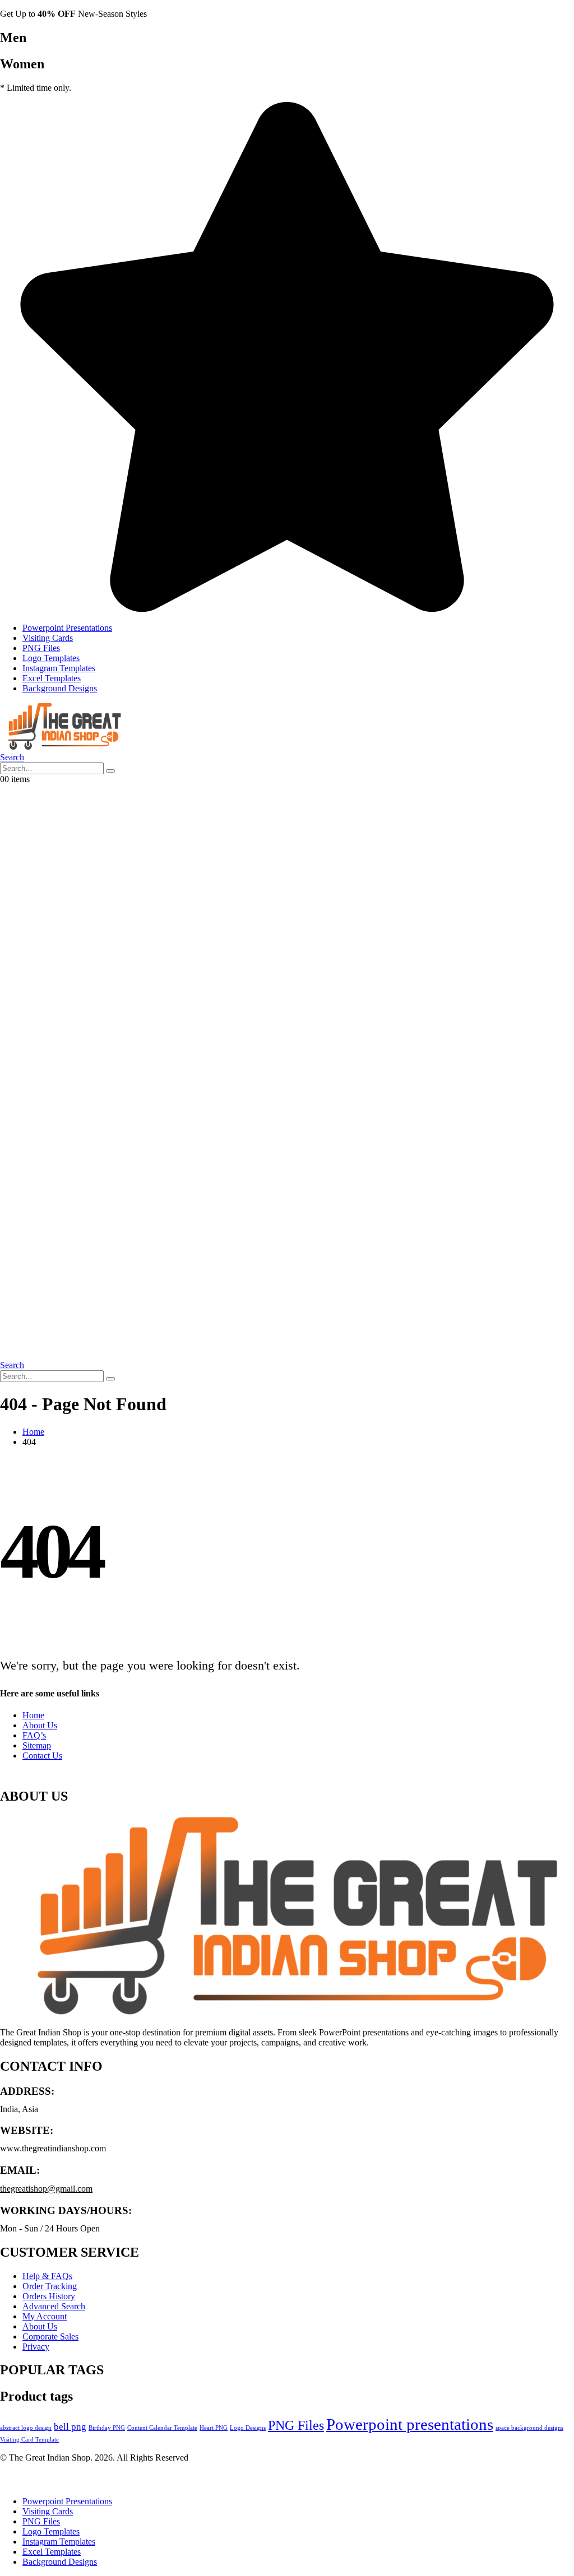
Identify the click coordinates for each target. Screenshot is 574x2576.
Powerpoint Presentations (67, 628)
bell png (70, 2427)
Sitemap (37, 1745)
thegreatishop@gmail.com (46, 2189)
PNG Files (41, 648)
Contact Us (42, 1756)
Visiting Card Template (29, 2440)
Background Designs (60, 688)
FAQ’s (34, 1735)
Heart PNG (214, 2428)
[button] (12, 757)
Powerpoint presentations (410, 2424)
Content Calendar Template (162, 2428)
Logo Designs (248, 2428)
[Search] (110, 771)
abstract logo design (26, 2428)
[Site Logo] (62, 747)
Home (33, 1715)
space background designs (529, 2428)
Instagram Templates (59, 668)
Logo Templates (51, 658)
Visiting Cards (48, 638)
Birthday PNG (107, 2428)
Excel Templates (52, 678)
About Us (40, 1725)
